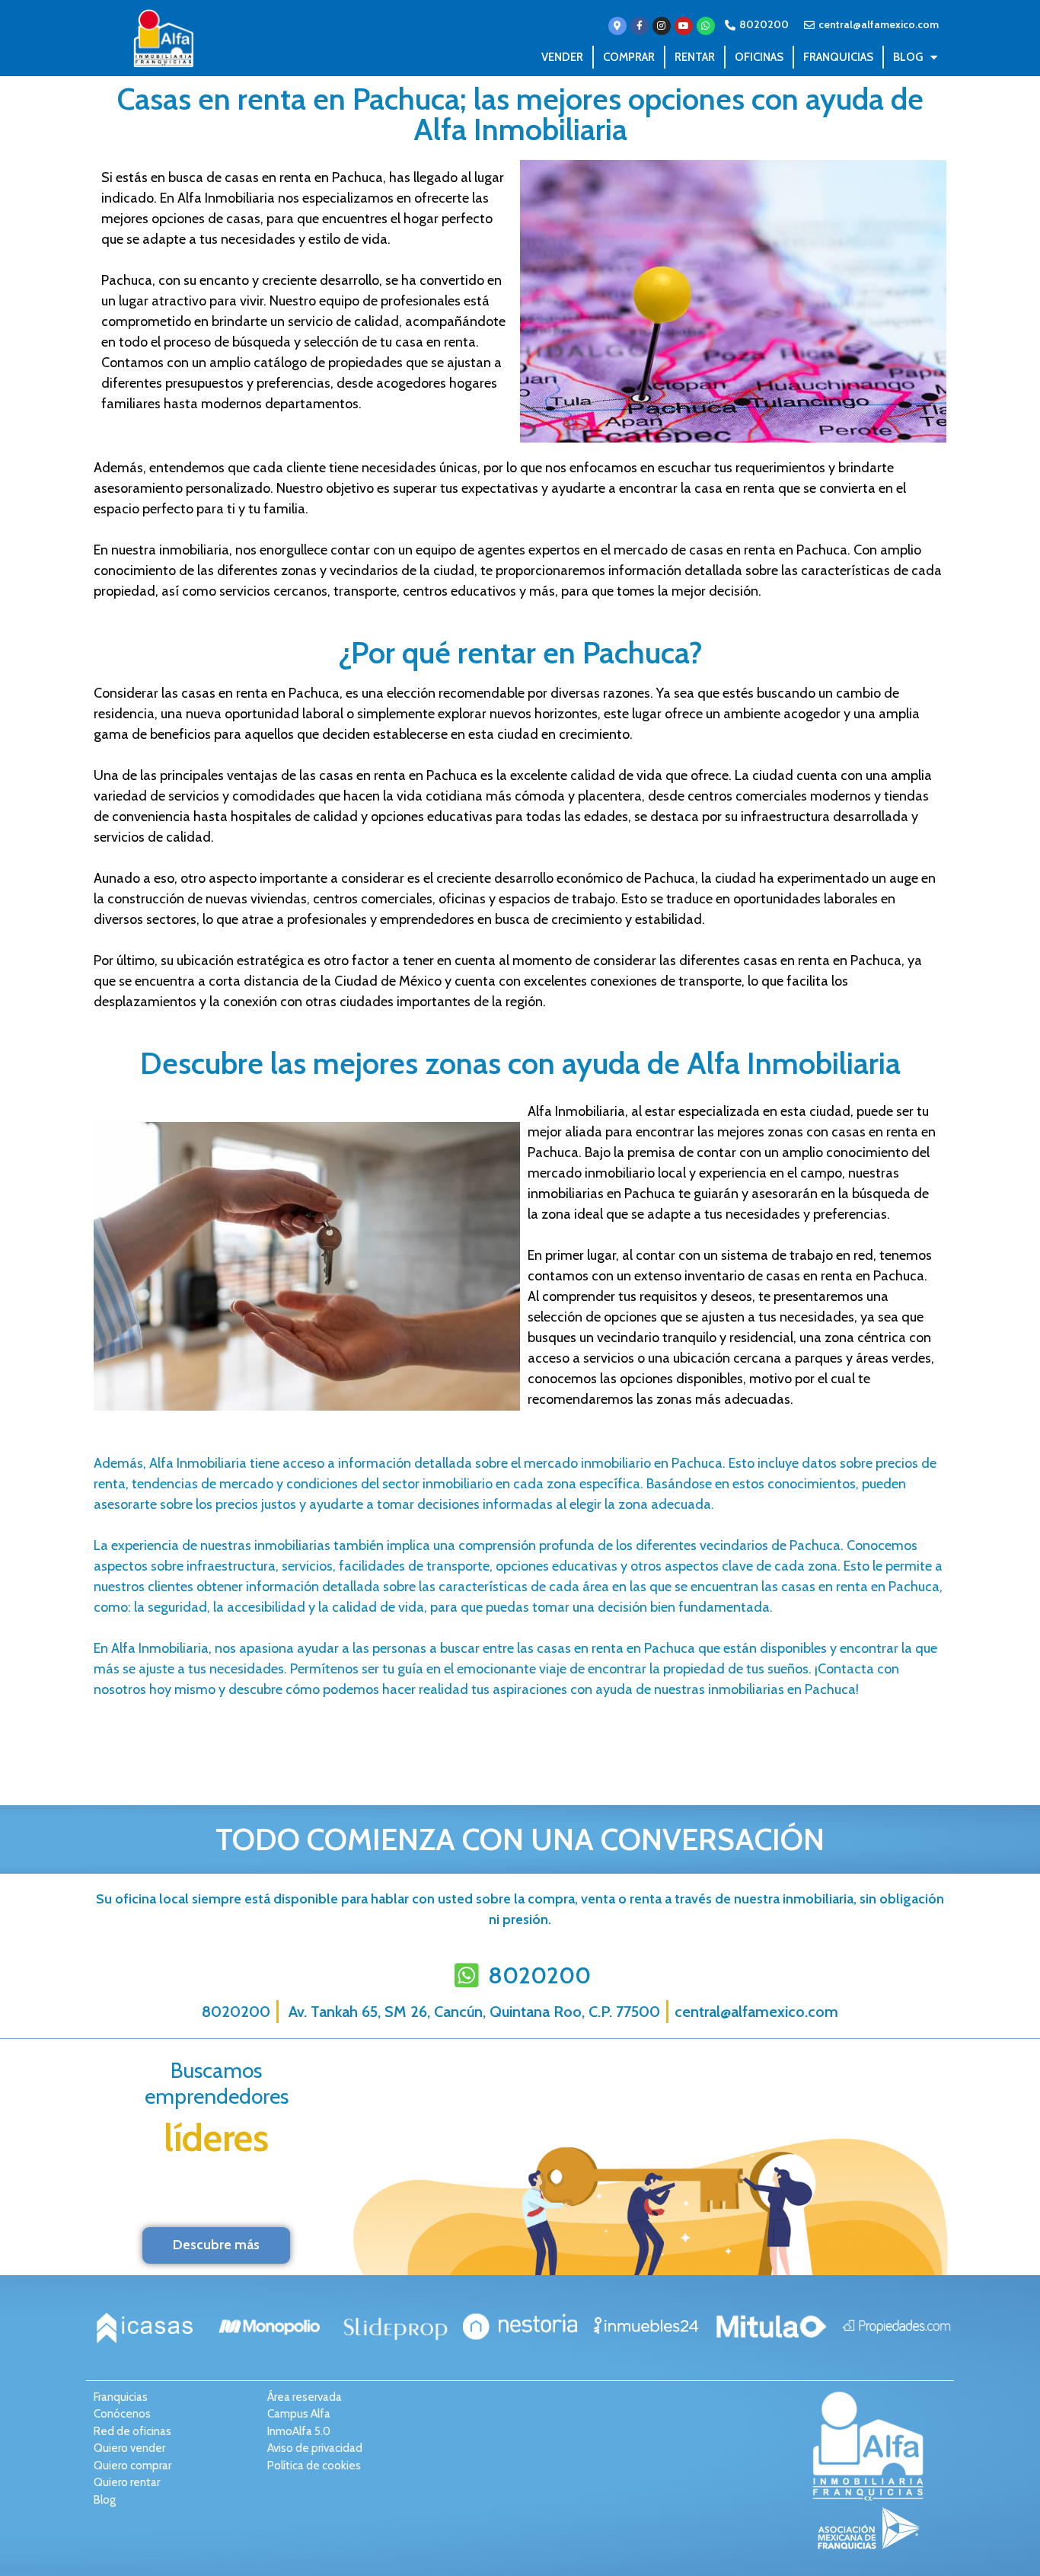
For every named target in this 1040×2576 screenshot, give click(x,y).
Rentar (695, 57)
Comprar (629, 57)
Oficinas (759, 57)
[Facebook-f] (640, 26)
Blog (908, 57)
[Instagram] (662, 26)
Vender (562, 57)
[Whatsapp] (706, 26)
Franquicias (838, 57)
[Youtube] (684, 26)
